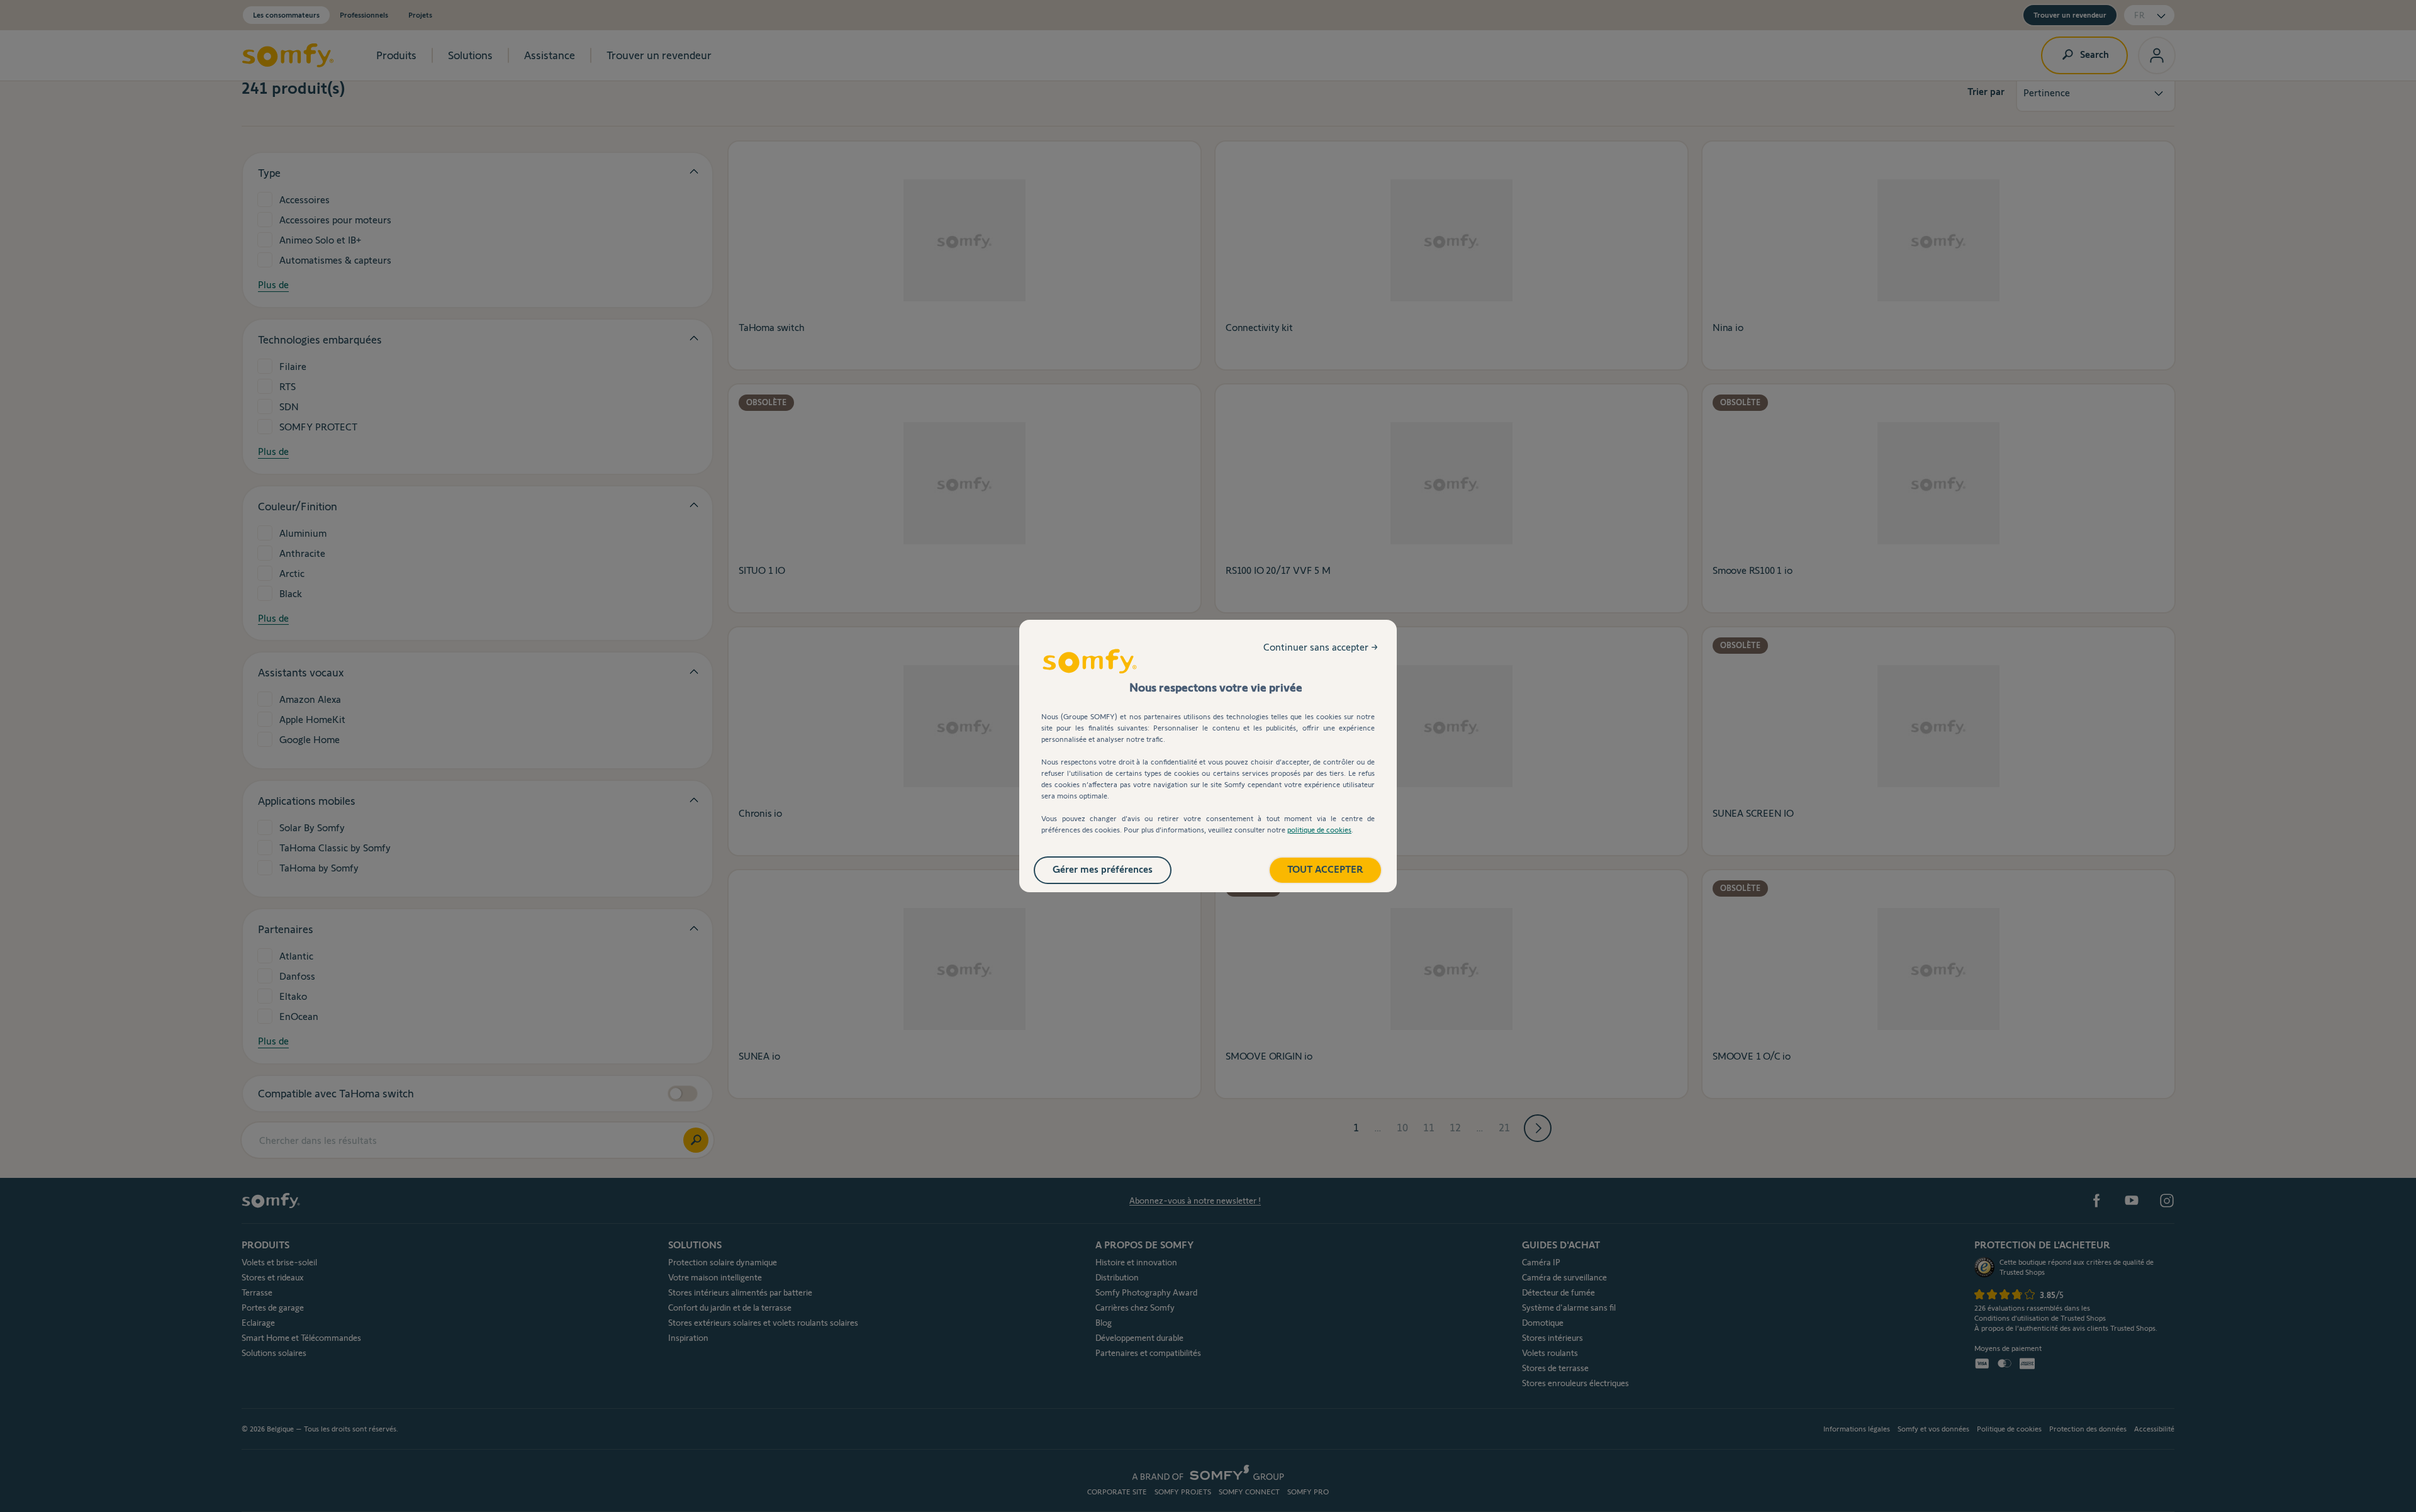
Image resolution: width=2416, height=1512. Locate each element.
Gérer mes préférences (1103, 869)
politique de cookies (1319, 830)
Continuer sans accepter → (1321, 647)
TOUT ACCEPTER (1325, 869)
